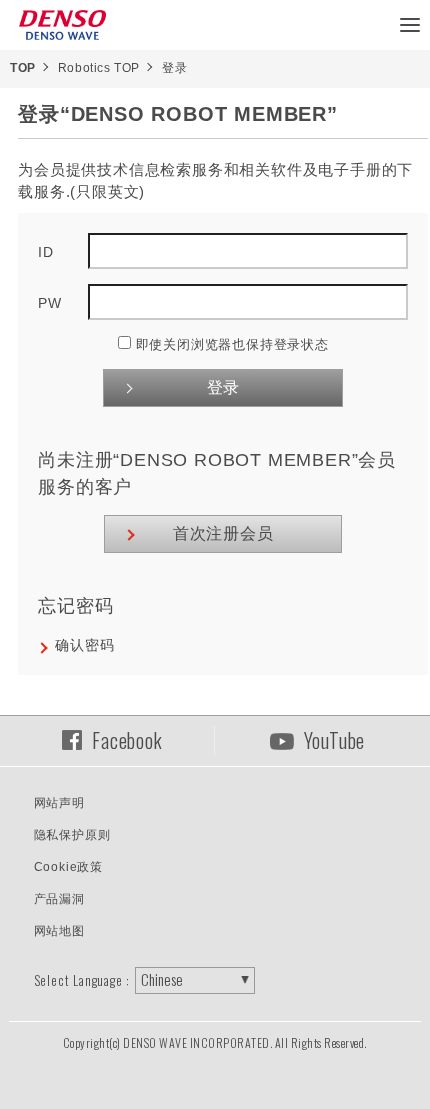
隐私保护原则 (72, 835)
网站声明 (59, 803)
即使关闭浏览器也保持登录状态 (232, 344)
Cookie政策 (68, 867)
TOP (23, 68)
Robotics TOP (99, 68)
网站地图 (59, 931)
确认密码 (84, 645)
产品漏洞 (59, 899)
